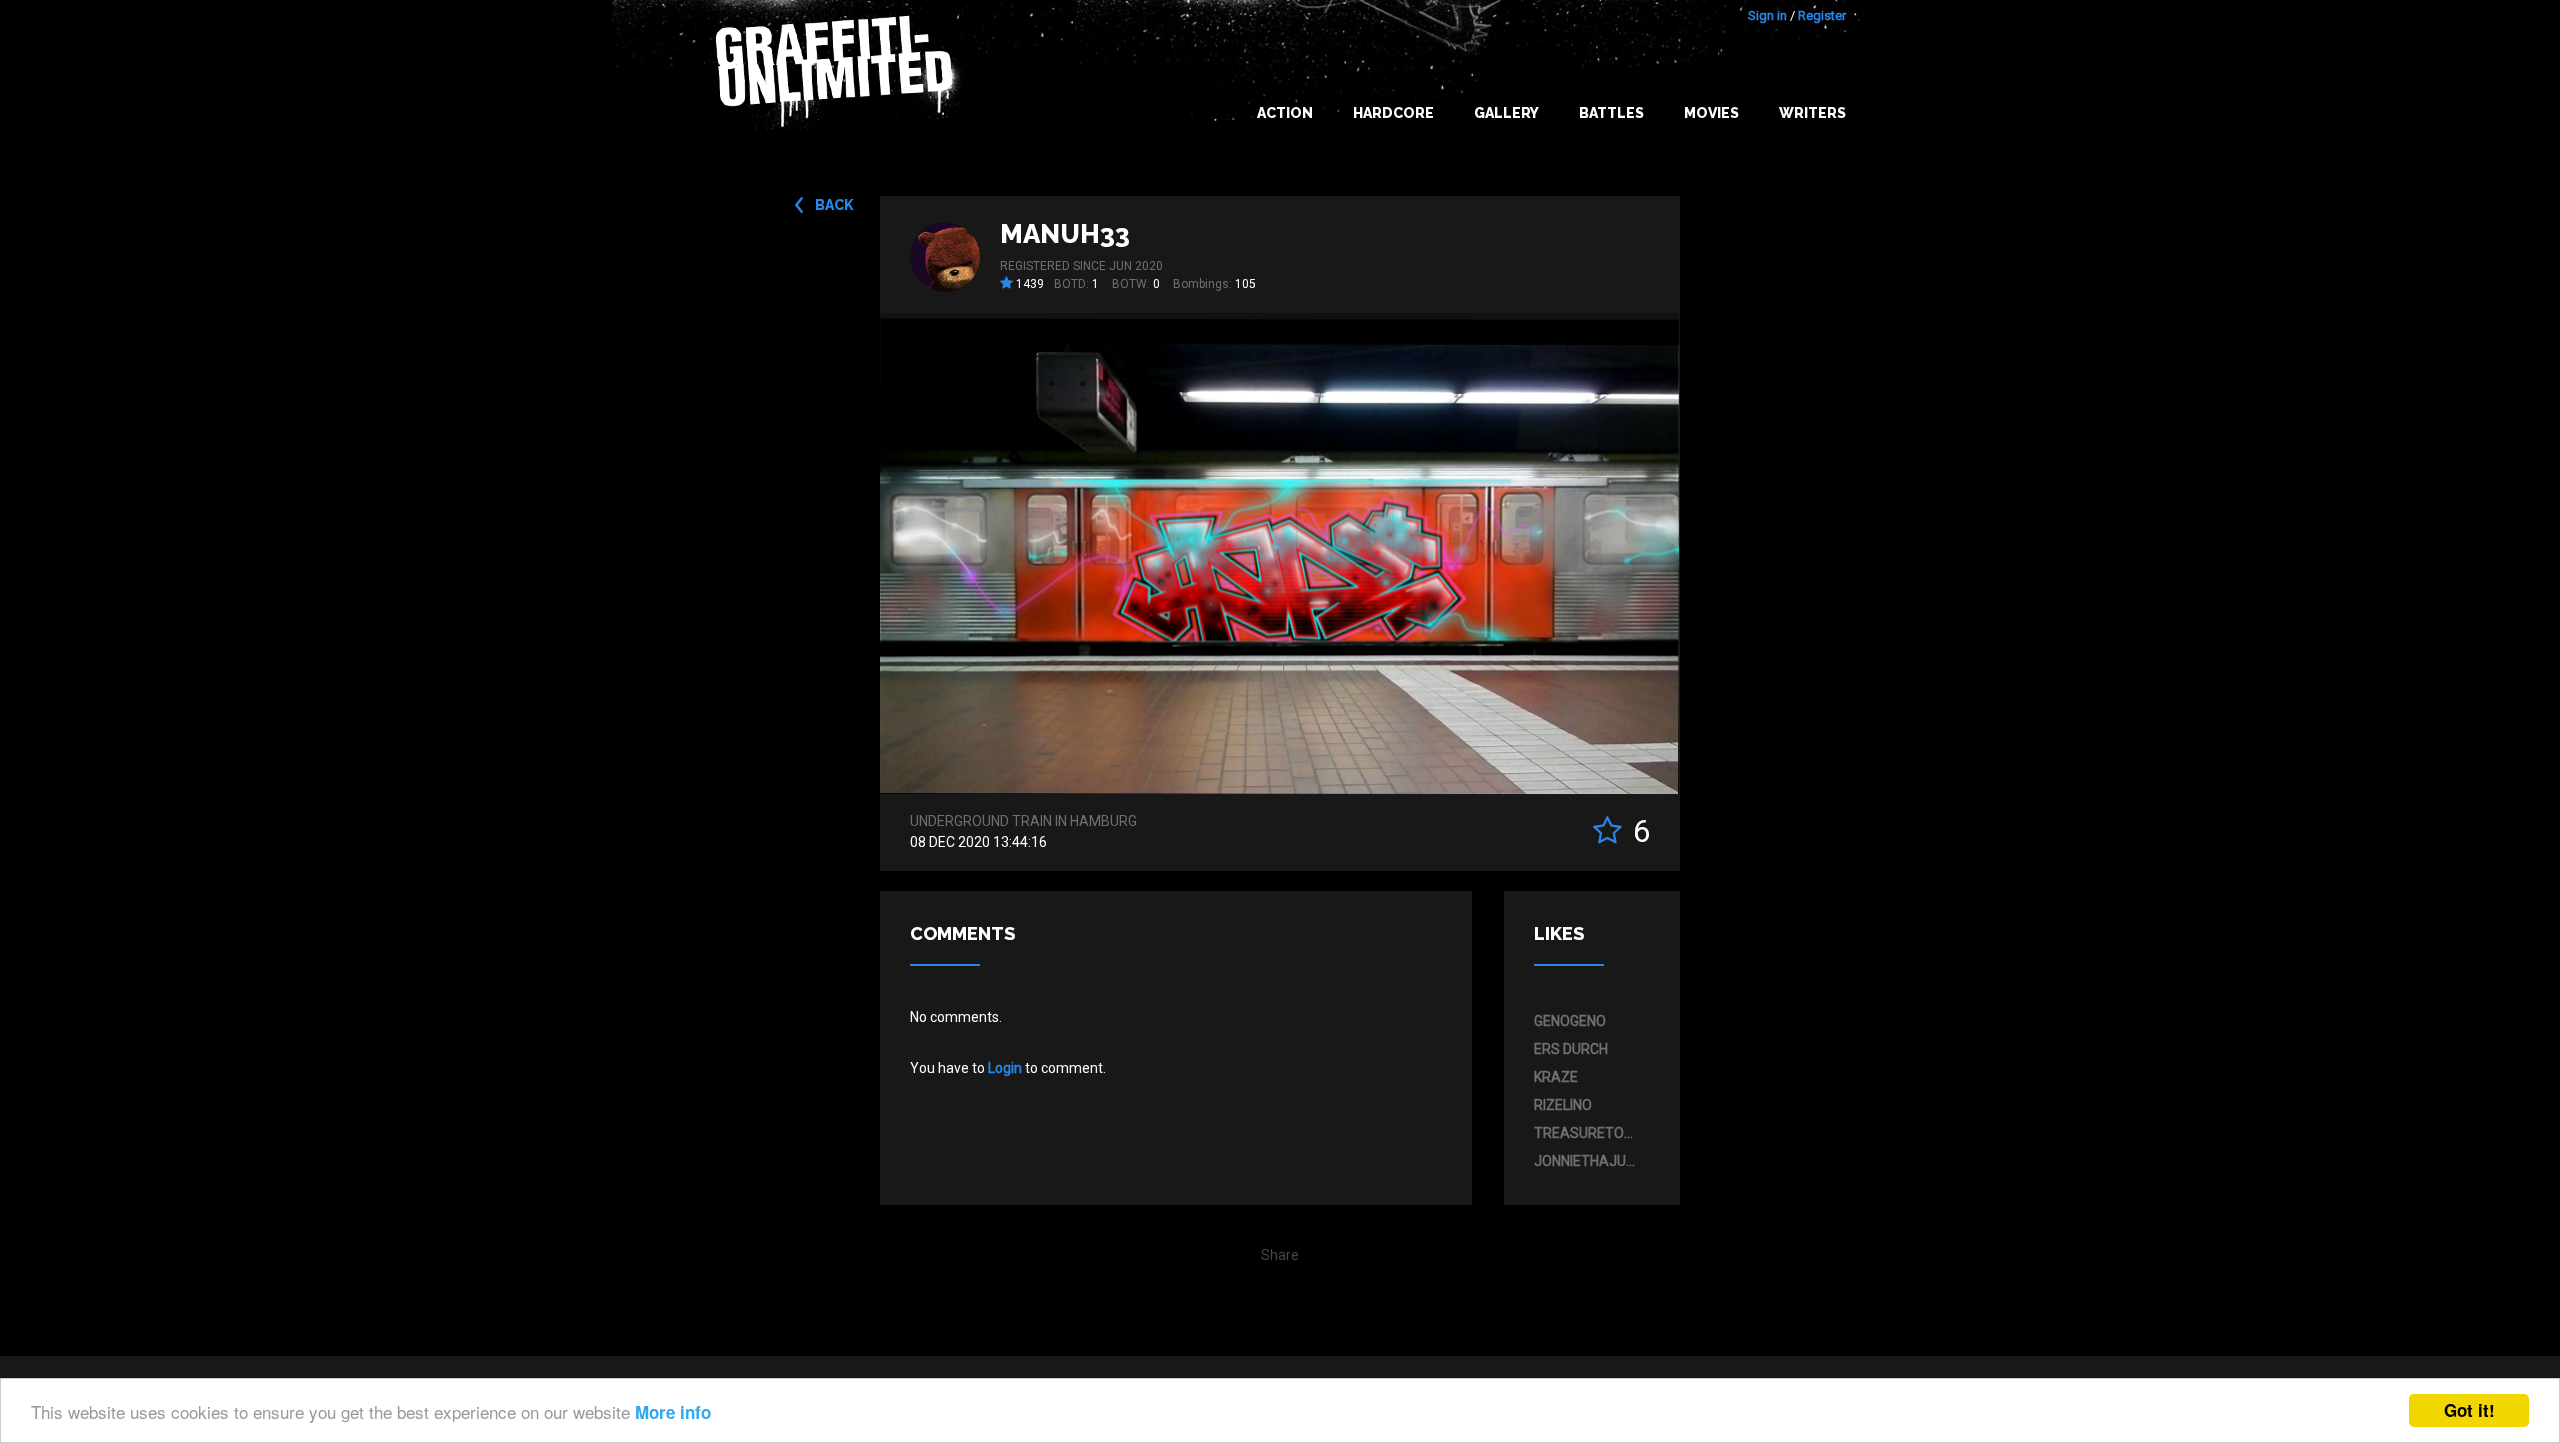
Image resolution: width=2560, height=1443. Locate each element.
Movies (1711, 113)
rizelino (1563, 1105)
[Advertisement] (2480, 1046)
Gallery (1506, 113)
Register (1822, 15)
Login (1005, 1068)
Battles (1611, 113)
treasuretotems (1587, 1133)
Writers (1812, 113)
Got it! (2469, 1410)
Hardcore (1393, 113)
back (834, 205)
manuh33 (1065, 234)
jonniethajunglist (1587, 1161)
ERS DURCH (1571, 1049)
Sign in (1767, 15)
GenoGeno (1570, 1021)
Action (1285, 113)
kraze (1556, 1077)
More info (673, 1412)
